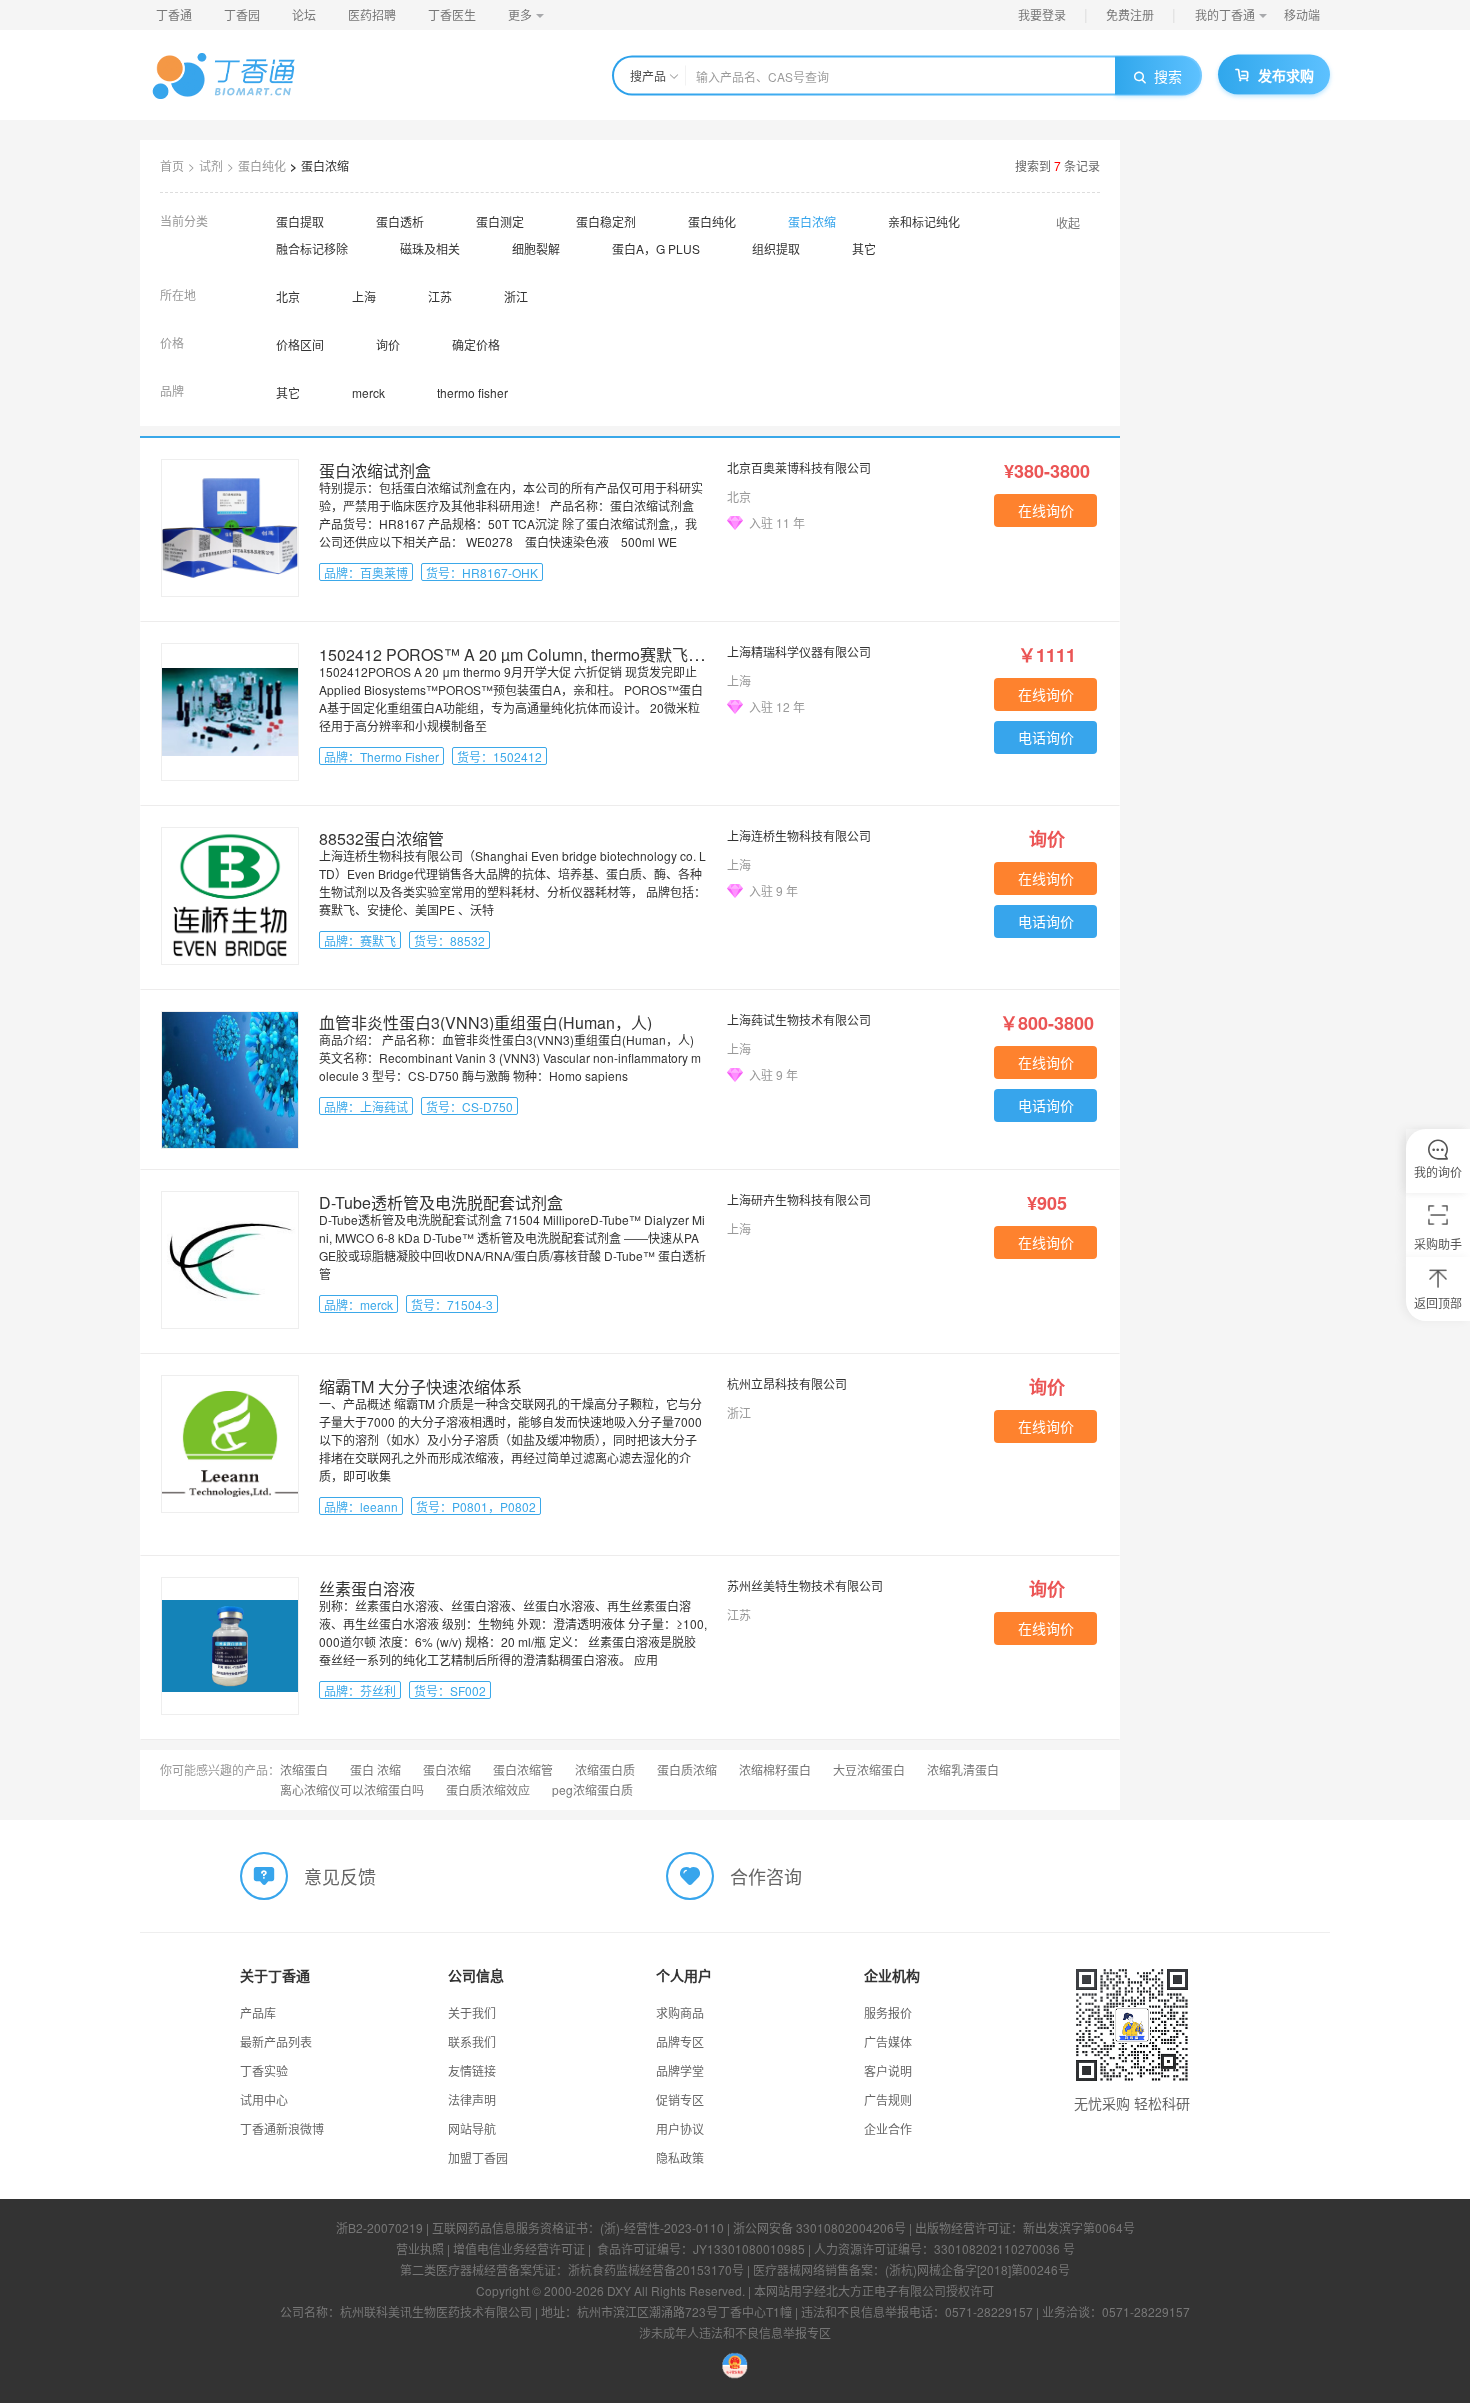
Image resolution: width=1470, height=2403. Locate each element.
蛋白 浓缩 (375, 1769)
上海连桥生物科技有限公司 (799, 835)
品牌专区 (680, 2041)
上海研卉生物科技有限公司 (799, 1199)
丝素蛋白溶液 (367, 1588)
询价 (388, 344)
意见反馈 (340, 1876)
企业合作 (888, 2128)
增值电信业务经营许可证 (519, 2248)
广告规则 (888, 2099)
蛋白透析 (400, 221)
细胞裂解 (536, 248)
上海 (364, 296)
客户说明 (888, 2070)
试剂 (211, 165)
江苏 (440, 296)
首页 (172, 165)
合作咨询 (766, 1876)
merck (368, 392)
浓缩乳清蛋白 (963, 1769)
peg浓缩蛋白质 (592, 1789)
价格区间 (300, 344)
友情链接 (472, 2070)
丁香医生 (452, 14)
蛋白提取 (300, 221)
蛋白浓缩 (325, 165)
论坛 (304, 14)
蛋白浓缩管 (523, 1769)
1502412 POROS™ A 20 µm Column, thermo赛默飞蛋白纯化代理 (551, 654)
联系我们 (472, 2041)
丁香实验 (264, 2070)
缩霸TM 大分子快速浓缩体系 (420, 1386)
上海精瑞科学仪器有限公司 (799, 651)
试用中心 (264, 2099)
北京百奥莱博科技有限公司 (799, 467)
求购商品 (680, 2012)
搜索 (1168, 76)
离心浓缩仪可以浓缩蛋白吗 (352, 1789)
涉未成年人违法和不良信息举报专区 (735, 2332)
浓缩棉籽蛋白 (775, 1769)
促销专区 (680, 2099)
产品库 (258, 2012)
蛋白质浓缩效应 (488, 1789)
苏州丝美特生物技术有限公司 (805, 1585)
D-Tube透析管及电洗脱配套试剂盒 (441, 1202)
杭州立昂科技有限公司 (787, 1383)
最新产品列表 (276, 2041)
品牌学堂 (680, 2070)
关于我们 (472, 2012)
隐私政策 (680, 2157)
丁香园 (242, 14)
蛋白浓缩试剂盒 (375, 470)
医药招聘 (372, 14)
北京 (288, 296)
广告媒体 (888, 2041)
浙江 (516, 296)
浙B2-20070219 (379, 2227)
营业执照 (420, 2248)
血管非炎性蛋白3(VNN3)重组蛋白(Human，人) (485, 1022)
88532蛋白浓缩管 (381, 838)
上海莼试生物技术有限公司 (799, 1019)
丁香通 (174, 14)
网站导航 (472, 2128)
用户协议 (680, 2128)
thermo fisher (472, 392)
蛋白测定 (500, 221)
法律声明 (472, 2099)
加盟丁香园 (478, 2157)
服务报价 (888, 2012)
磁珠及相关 (430, 248)
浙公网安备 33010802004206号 (819, 2227)
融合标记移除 (312, 248)
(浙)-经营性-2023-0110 (662, 2227)
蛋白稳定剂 (606, 221)
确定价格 (476, 344)
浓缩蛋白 (304, 1769)
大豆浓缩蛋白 (869, 1769)
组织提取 (776, 248)
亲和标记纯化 (924, 221)
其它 (864, 248)
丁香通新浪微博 (282, 2128)
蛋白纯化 (262, 165)
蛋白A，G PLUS (656, 248)
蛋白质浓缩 (687, 1769)
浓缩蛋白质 (605, 1769)
